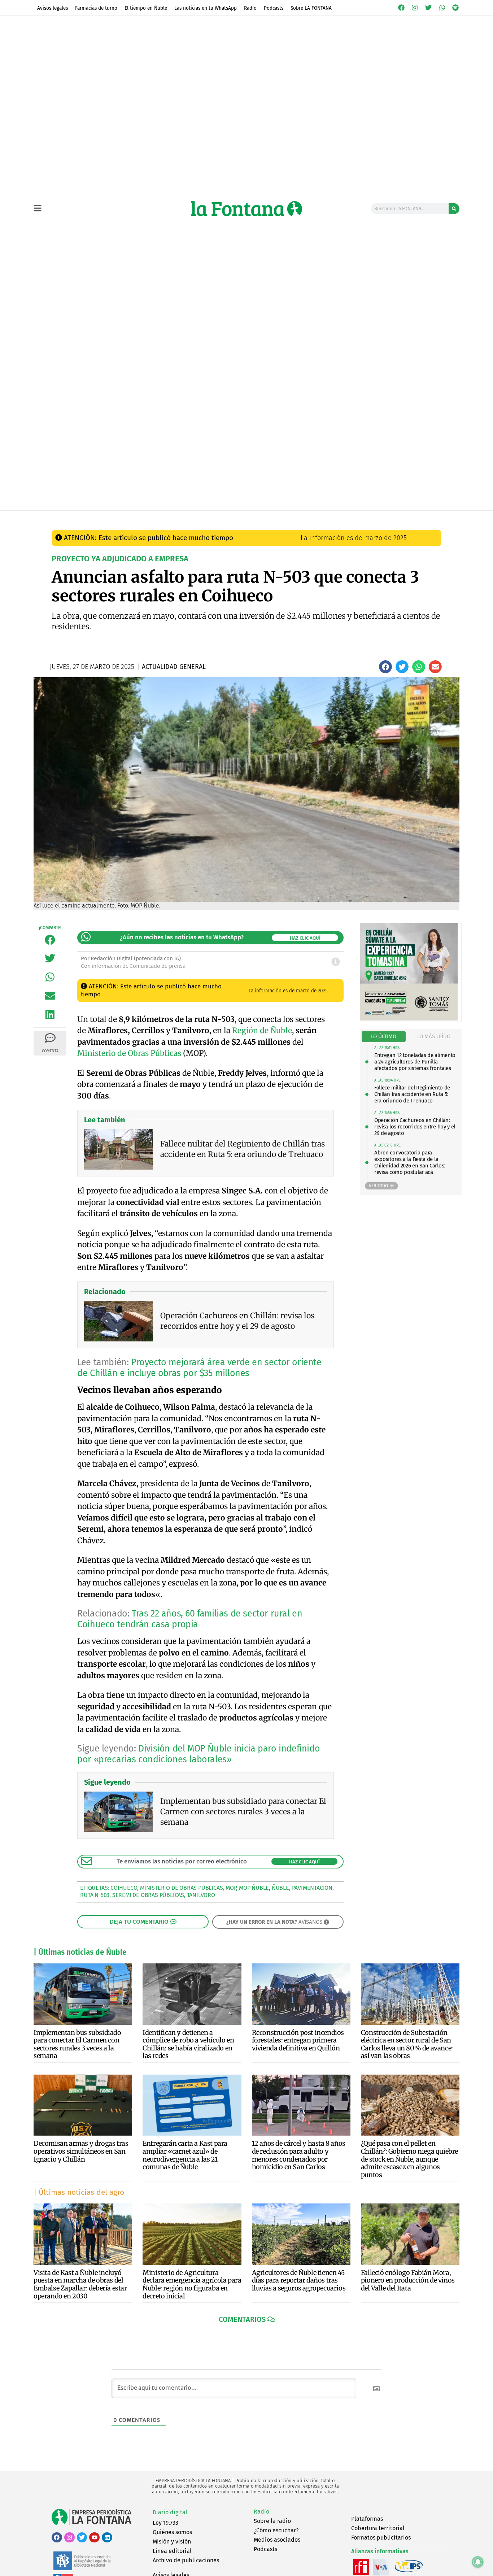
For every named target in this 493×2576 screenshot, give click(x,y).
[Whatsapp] (442, 8)
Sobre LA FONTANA (311, 8)
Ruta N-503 (95, 1895)
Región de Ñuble (262, 1030)
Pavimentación (312, 1888)
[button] (385, 667)
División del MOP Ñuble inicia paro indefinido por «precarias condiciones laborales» (198, 1754)
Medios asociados (277, 2540)
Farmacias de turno (96, 8)
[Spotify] (455, 8)
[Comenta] (50, 1038)
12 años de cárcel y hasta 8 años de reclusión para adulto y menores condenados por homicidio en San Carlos (299, 2155)
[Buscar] (454, 209)
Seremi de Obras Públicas (148, 1895)
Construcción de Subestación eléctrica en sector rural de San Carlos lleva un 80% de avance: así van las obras (407, 2044)
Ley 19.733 (165, 2523)
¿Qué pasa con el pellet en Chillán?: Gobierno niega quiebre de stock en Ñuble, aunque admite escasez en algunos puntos (409, 2159)
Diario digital (170, 2512)
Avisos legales (53, 8)
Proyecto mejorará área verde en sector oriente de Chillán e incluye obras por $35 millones (199, 1368)
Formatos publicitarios (381, 2538)
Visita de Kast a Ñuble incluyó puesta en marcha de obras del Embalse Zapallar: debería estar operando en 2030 (80, 2284)
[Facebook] (401, 8)
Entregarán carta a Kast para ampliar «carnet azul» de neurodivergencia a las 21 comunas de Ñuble (185, 2155)
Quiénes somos (172, 2532)
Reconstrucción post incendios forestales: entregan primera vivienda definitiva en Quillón (298, 2040)
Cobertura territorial (378, 2528)
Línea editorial (172, 2551)
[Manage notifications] (478, 2562)
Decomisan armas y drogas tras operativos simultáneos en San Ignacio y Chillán (81, 2151)
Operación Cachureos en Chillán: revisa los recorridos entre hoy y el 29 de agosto (415, 1127)
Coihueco (124, 1888)
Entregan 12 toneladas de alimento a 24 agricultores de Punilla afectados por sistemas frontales (415, 1062)
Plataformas (367, 2519)
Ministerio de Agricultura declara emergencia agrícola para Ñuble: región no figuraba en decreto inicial (192, 2284)
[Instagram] (415, 8)
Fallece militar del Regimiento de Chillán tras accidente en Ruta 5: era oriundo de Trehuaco (412, 1094)
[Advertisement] (247, 456)
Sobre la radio (272, 2521)
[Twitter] (428, 8)
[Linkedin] (107, 2538)
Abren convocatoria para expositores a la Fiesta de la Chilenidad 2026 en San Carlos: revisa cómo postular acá (410, 1162)
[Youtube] (94, 2538)
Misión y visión (172, 2542)
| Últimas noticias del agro (79, 2192)
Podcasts (274, 8)
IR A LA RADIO (435, 518)
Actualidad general (207, 518)
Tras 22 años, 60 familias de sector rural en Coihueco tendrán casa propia (190, 1619)
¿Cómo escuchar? (276, 2530)
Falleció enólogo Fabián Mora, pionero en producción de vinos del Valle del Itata (408, 2280)
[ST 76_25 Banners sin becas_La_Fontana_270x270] (409, 1019)
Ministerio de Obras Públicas (129, 1053)
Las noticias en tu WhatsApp (206, 8)
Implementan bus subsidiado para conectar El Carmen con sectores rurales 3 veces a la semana (77, 2044)
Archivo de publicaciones (186, 2560)
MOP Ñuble (254, 1888)
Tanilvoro (201, 1895)
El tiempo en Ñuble (146, 8)
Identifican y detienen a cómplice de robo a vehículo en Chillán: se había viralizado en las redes (188, 2044)
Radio (250, 8)
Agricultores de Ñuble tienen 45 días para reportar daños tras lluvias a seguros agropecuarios (299, 2280)
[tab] (384, 1037)
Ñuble (280, 1888)
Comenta (50, 1051)
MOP (231, 1888)
